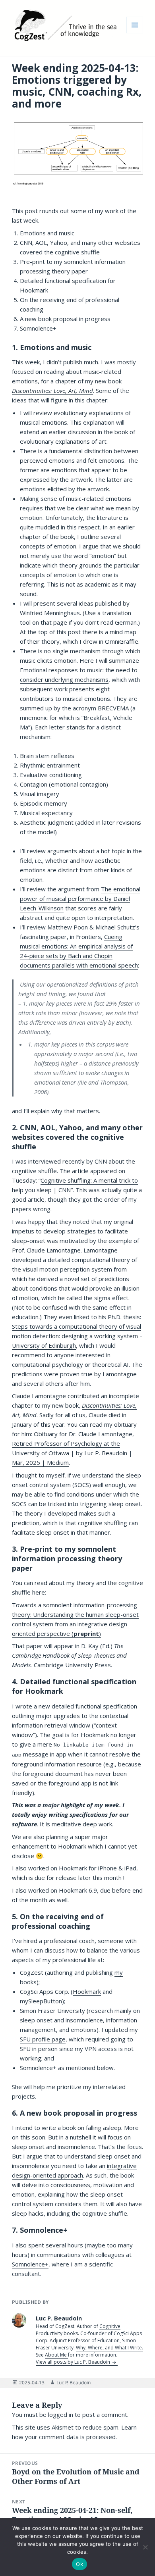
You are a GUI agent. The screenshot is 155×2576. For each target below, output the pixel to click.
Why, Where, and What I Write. (109, 2348)
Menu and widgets (135, 33)
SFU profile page (43, 2039)
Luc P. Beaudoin (74, 2383)
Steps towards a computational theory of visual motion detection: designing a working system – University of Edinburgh (77, 1336)
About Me (56, 2355)
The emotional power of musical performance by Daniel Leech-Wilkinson (80, 898)
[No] (145, 2547)
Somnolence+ (30, 2264)
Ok (79, 2564)
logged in (61, 2414)
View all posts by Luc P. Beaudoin (74, 2362)
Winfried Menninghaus (50, 613)
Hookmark (87, 1991)
